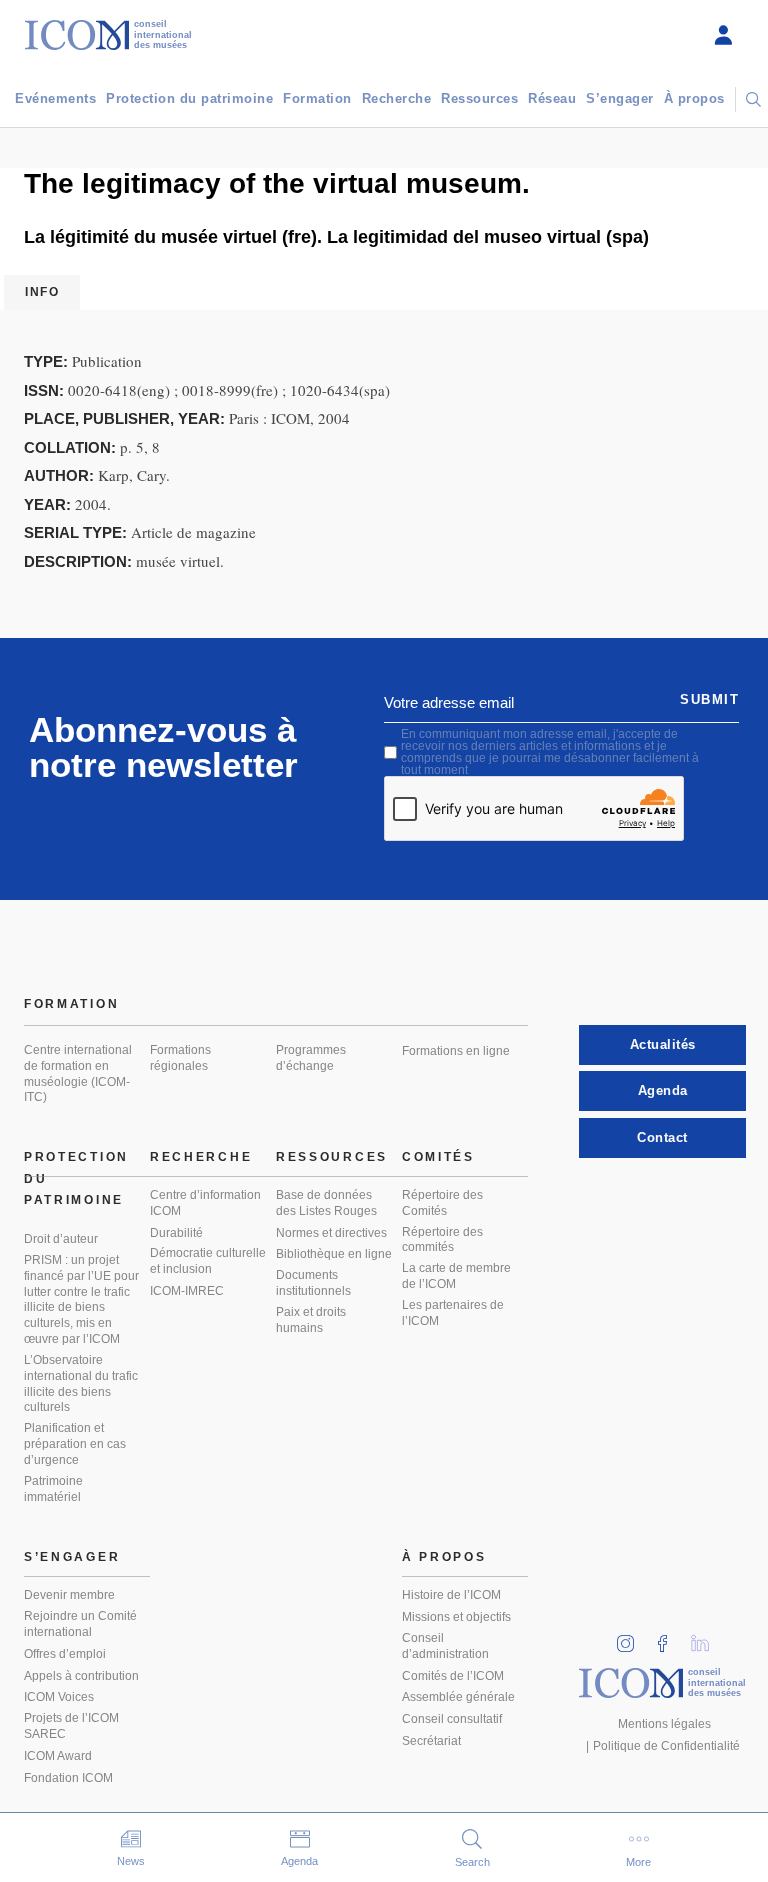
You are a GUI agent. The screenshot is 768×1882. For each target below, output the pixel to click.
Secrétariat (431, 1741)
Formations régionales (180, 1058)
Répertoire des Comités (442, 1203)
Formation (317, 98)
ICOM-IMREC (187, 1291)
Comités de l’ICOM (453, 1676)
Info (42, 292)
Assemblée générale (458, 1697)
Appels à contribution (81, 1676)
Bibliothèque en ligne (334, 1254)
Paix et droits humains (311, 1320)
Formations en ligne (456, 1051)
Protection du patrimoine (189, 98)
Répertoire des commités (442, 1240)
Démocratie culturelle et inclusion (208, 1261)
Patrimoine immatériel (53, 1489)
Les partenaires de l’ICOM (453, 1313)
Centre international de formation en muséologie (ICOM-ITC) (78, 1074)
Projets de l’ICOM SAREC (71, 1726)
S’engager (620, 98)
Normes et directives (331, 1233)
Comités (438, 1157)
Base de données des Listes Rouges (326, 1203)
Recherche (397, 98)
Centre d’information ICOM (205, 1203)
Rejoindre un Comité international (80, 1624)
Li (707, 1637)
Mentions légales (664, 1724)
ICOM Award (58, 1756)
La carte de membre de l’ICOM (456, 1276)
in (632, 1637)
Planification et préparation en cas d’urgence (75, 1444)
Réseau (552, 98)
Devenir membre (69, 1595)
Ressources (479, 98)
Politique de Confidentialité (666, 1746)
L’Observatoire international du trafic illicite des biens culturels (81, 1384)
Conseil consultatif (452, 1719)
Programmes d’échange (311, 1058)
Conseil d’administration (445, 1646)
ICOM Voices (59, 1697)
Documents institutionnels (313, 1283)
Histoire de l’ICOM (451, 1595)
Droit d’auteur (61, 1239)
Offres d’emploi (65, 1654)
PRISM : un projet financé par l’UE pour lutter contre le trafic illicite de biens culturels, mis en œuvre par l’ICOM (81, 1299)
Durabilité (176, 1233)
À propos (694, 98)
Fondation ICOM (68, 1778)
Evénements (55, 98)
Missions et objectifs (456, 1617)
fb (669, 1637)
